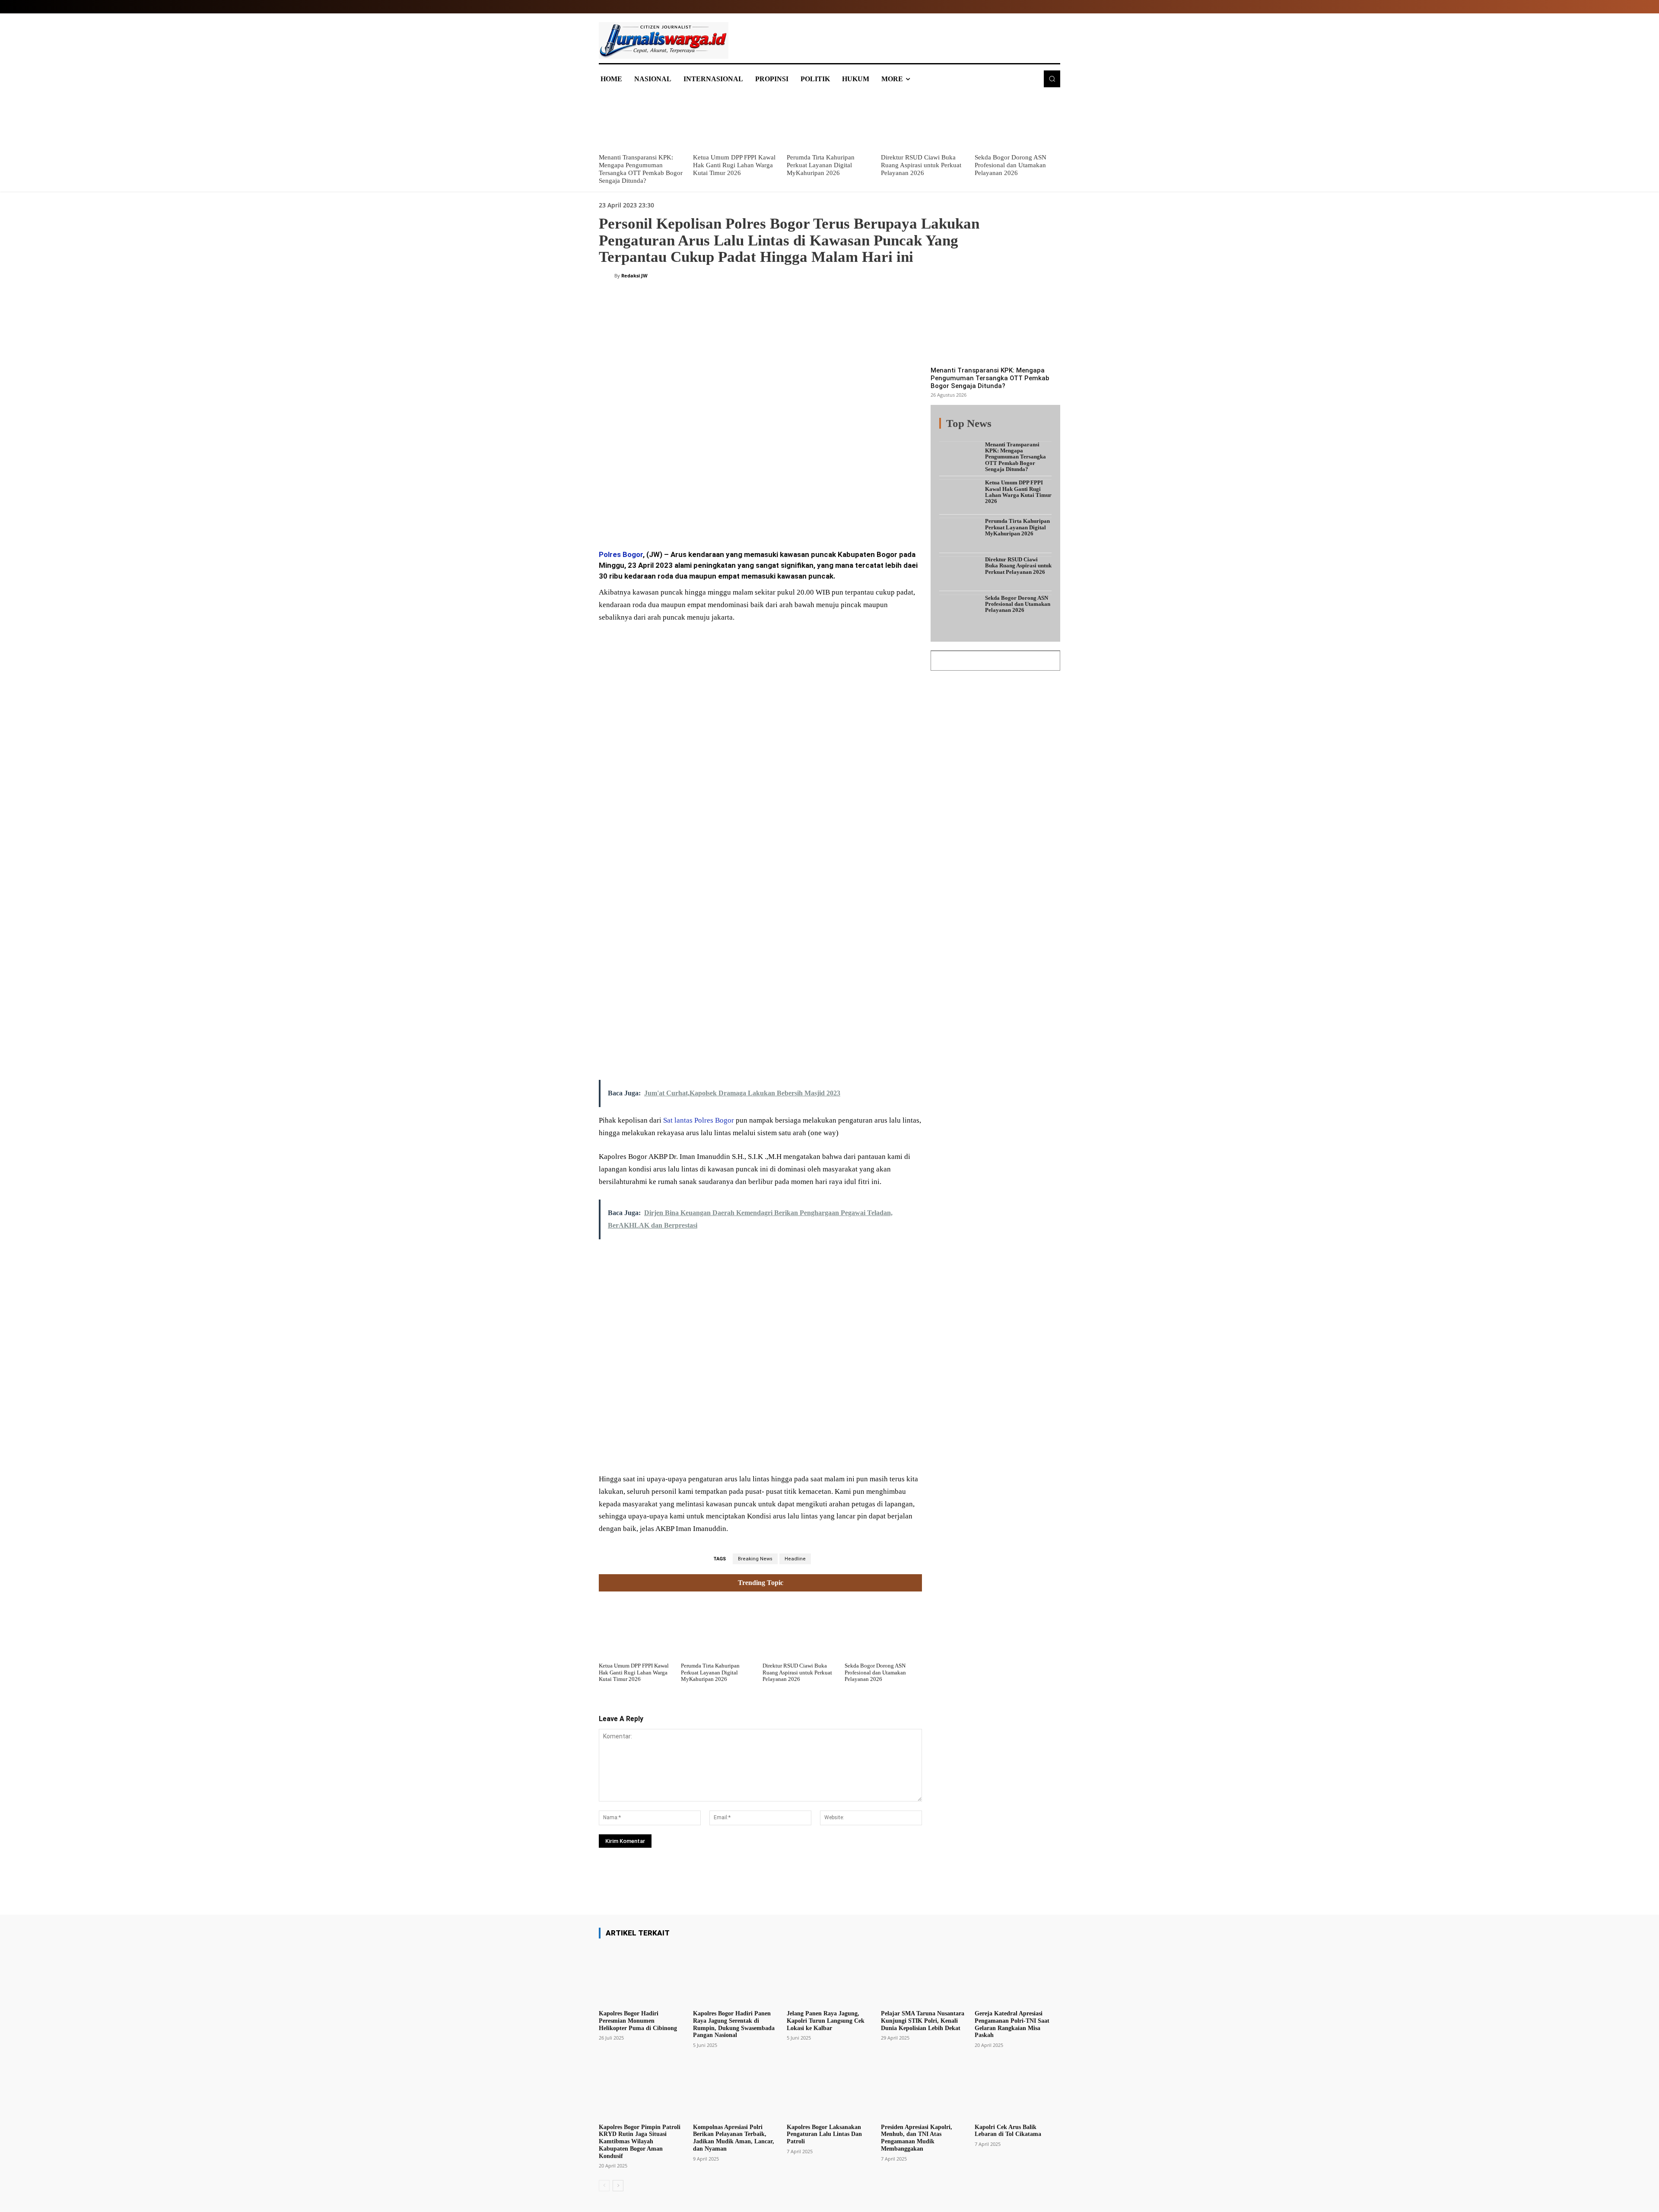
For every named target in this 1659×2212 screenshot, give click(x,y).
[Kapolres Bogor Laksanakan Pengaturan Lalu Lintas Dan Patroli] (829, 2089)
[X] (683, 519)
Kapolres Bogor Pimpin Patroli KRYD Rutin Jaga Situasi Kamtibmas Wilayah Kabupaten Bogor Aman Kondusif (640, 2142)
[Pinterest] (703, 519)
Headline (795, 1559)
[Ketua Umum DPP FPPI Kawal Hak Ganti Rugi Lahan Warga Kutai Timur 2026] (736, 121)
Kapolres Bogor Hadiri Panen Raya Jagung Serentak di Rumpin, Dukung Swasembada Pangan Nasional (734, 2024)
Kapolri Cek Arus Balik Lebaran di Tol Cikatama (1008, 2131)
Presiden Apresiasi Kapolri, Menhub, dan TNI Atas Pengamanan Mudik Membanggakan (917, 2138)
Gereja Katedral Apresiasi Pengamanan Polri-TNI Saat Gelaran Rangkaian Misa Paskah (1012, 2024)
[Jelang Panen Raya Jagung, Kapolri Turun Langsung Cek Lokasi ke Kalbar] (829, 1976)
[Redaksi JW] (607, 276)
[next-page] (618, 2186)
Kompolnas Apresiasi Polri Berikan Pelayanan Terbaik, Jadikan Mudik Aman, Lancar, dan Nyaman (734, 2138)
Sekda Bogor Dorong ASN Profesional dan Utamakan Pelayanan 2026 (1011, 165)
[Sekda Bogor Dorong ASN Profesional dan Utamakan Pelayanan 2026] (1017, 121)
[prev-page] (604, 2186)
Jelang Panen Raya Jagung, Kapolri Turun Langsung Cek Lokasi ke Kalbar (826, 2021)
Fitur (972, 428)
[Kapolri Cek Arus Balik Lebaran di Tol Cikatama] (1017, 2089)
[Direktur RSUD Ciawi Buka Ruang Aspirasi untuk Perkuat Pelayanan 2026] (924, 121)
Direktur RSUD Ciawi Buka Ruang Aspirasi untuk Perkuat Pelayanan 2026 (921, 165)
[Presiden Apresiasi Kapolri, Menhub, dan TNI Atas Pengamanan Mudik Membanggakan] (924, 2089)
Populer (998, 428)
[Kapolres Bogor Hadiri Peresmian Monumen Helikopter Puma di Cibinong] (642, 1976)
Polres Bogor (621, 554)
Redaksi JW (634, 275)
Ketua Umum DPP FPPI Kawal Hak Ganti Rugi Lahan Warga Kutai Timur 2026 (734, 165)
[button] (1052, 79)
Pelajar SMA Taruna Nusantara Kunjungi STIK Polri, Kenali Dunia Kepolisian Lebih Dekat (923, 2021)
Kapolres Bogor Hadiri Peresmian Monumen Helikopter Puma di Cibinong (638, 2021)
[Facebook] (664, 519)
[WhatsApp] (723, 519)
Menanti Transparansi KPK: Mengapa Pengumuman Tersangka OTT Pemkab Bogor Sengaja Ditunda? (990, 378)
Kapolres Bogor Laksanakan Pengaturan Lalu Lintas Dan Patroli (824, 2134)
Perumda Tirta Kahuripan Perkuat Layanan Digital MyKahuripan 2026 (821, 165)
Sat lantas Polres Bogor (699, 1120)
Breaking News (755, 1559)
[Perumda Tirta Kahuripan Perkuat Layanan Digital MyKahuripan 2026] (829, 121)
